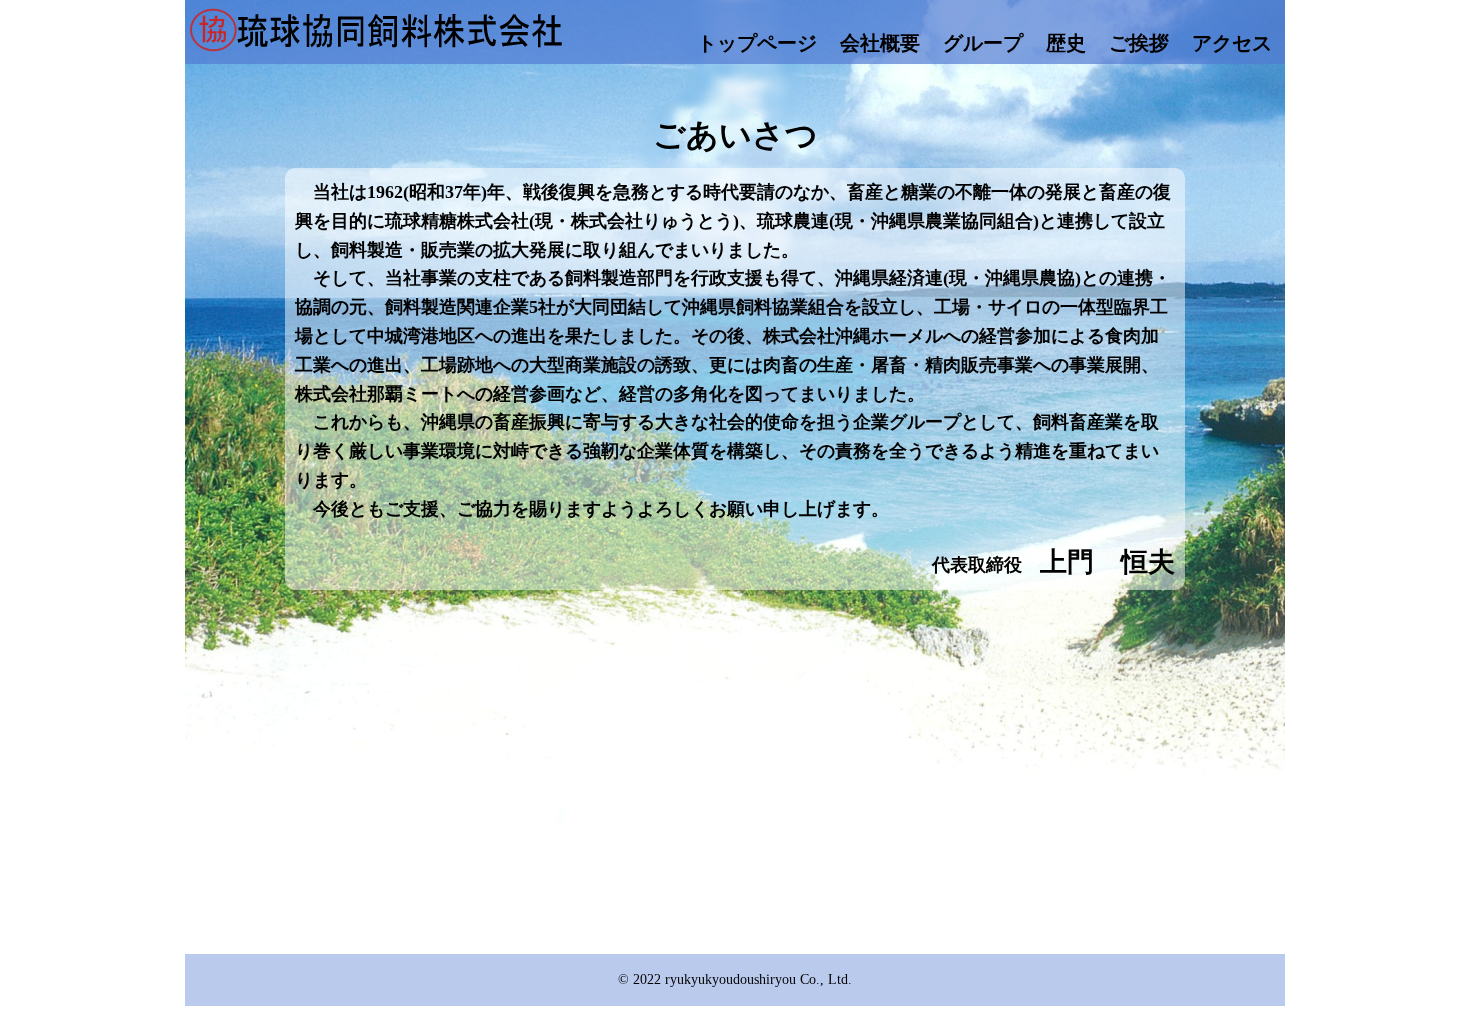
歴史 (1066, 43)
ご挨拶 (1139, 43)
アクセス (1232, 43)
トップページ (757, 43)
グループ (983, 43)
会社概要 (880, 43)
